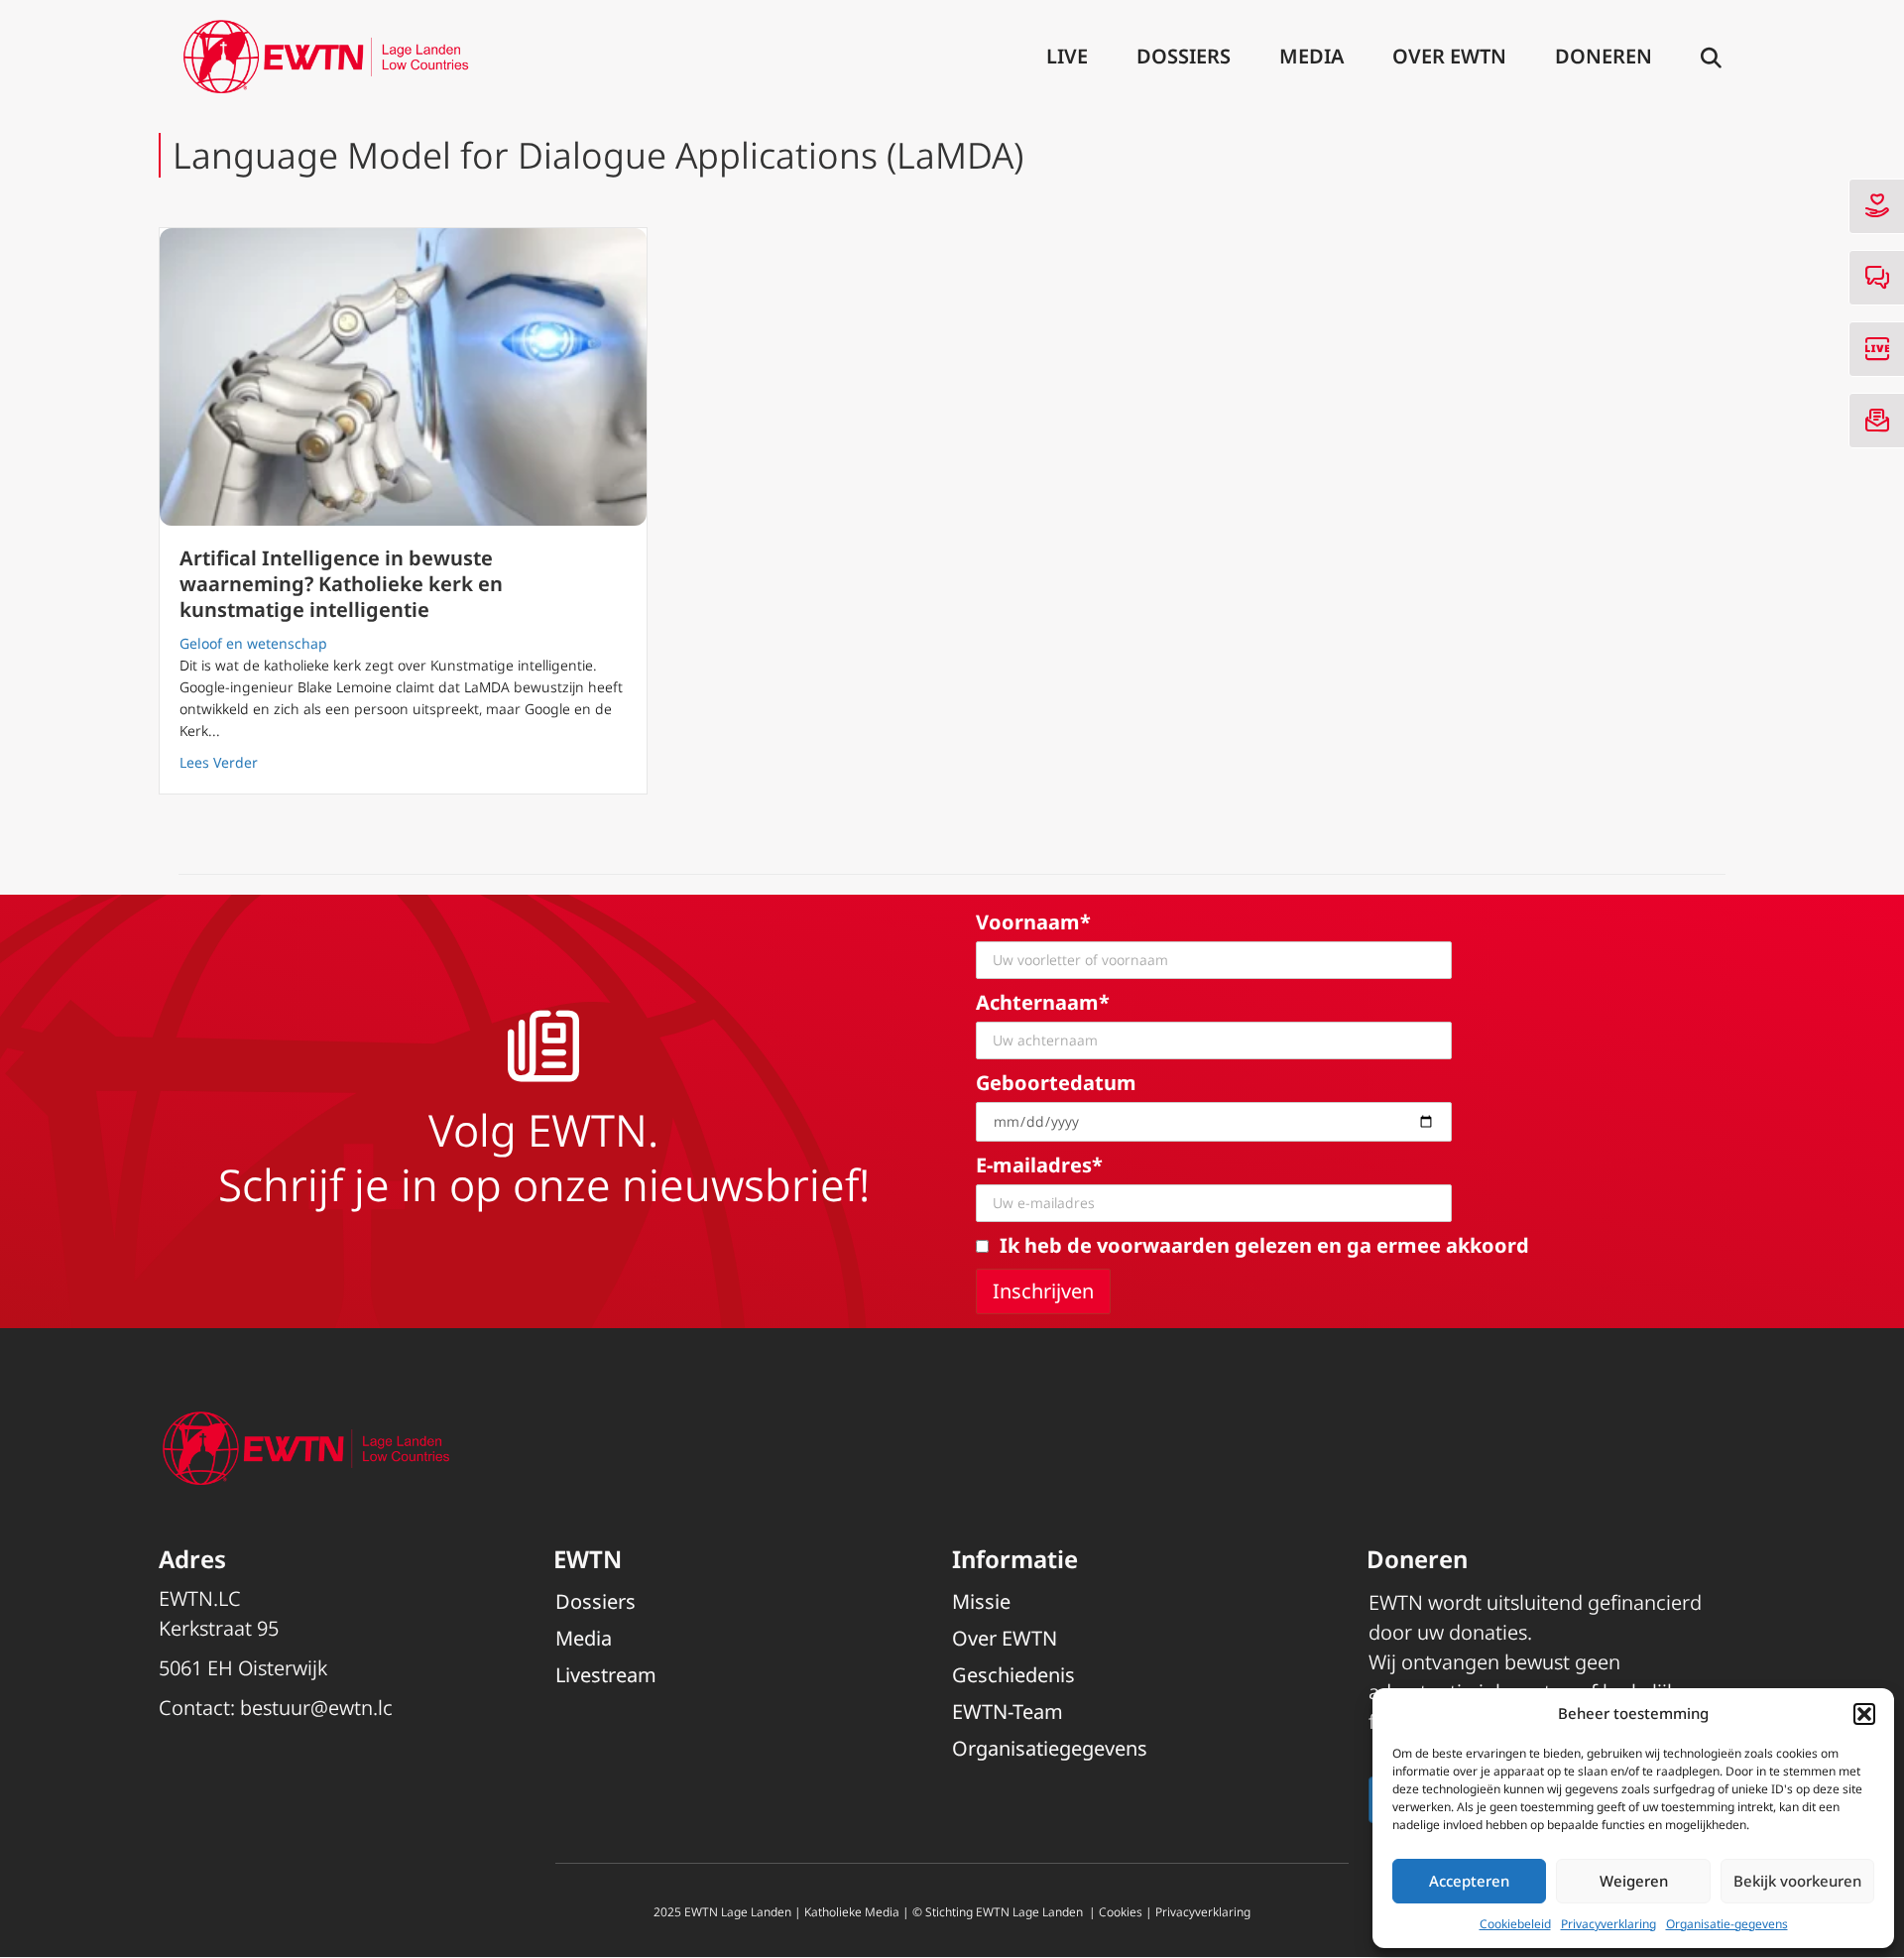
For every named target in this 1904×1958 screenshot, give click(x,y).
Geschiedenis (1013, 1675)
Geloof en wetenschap (253, 643)
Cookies (1121, 1912)
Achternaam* (1043, 1002)
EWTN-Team (1008, 1712)
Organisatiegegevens (1050, 1748)
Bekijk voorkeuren (1797, 1881)
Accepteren (1469, 1881)
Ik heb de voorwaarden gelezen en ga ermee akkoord (1264, 1245)
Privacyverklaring (1608, 1924)
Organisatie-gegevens (1727, 1924)
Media (1311, 56)
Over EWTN (1449, 56)
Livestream (606, 1675)
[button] (1864, 1714)
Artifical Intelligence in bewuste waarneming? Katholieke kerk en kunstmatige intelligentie (341, 584)
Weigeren (1634, 1881)
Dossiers (1184, 56)
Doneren (1604, 56)
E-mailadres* (1039, 1165)
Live (1067, 56)
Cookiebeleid (1515, 1924)
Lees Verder (219, 762)
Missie (981, 1601)
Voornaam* (1033, 922)
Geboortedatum (1056, 1083)
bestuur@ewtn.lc (316, 1708)
